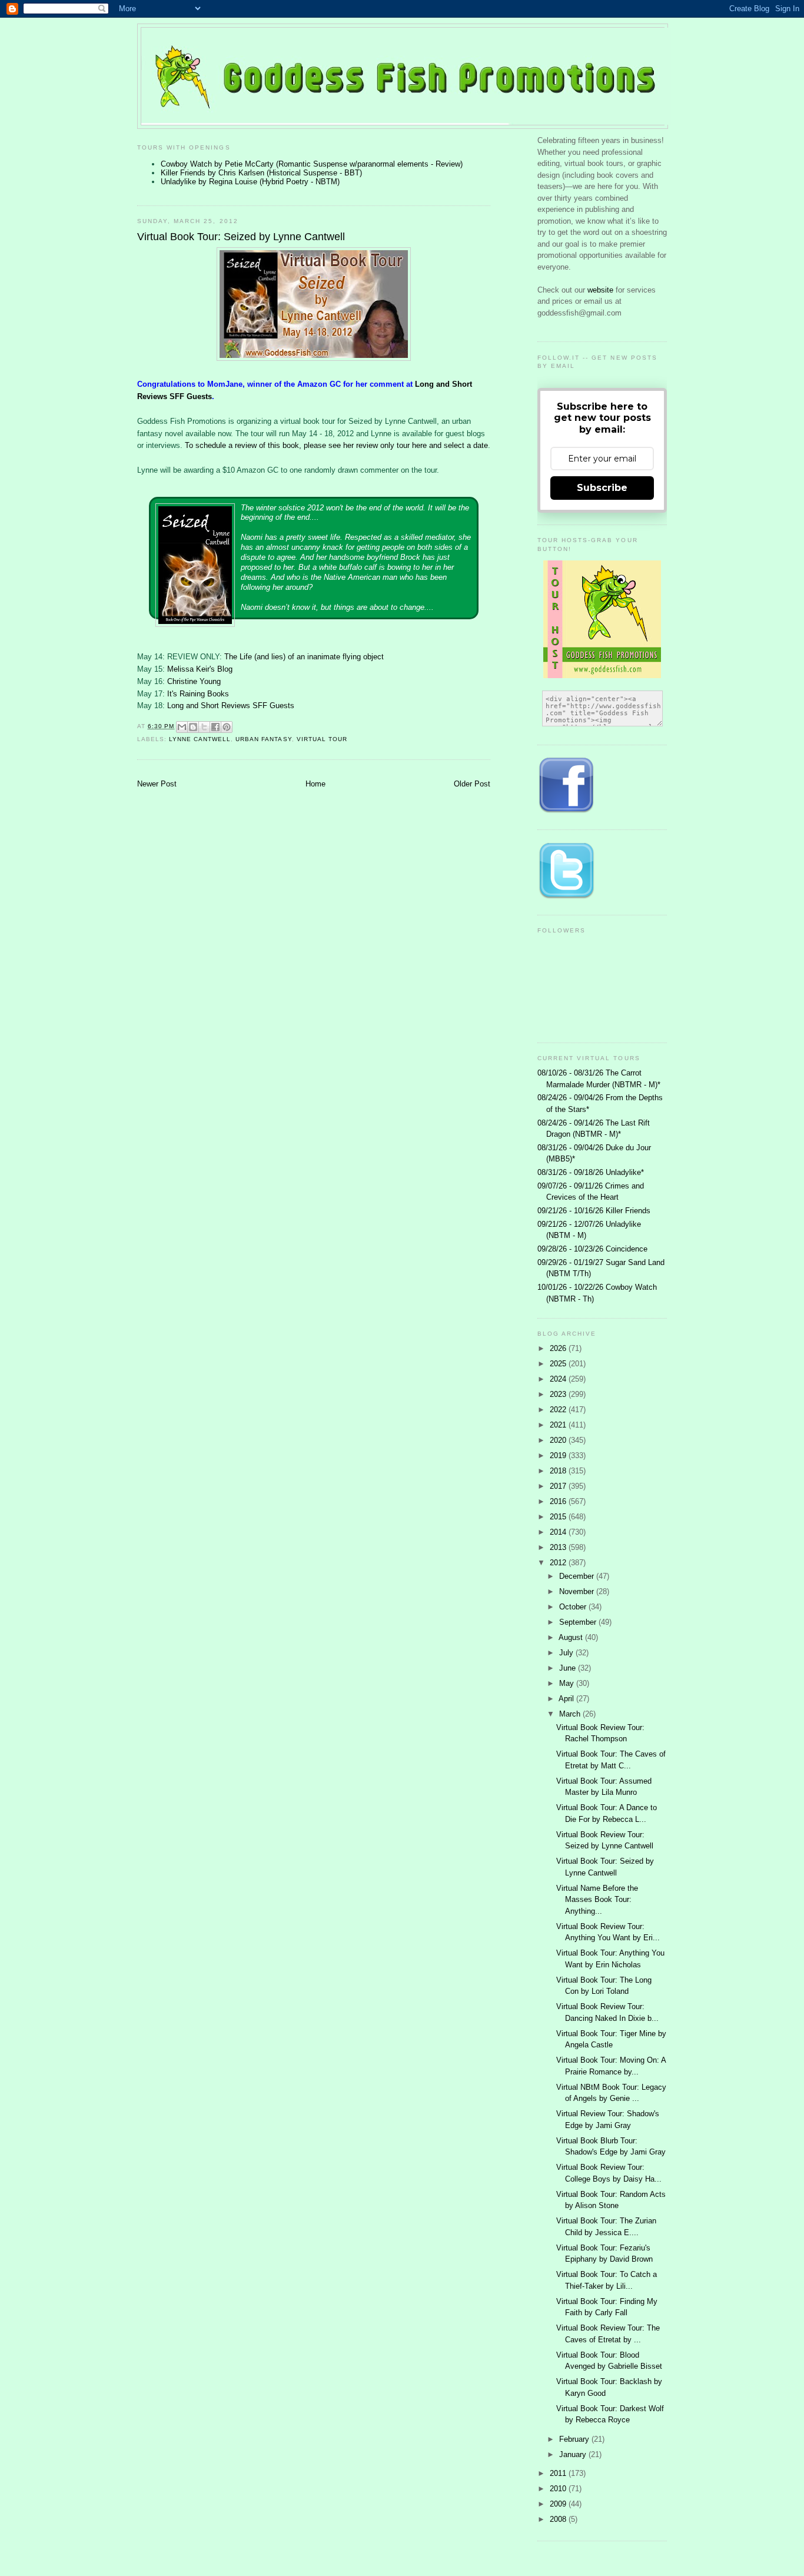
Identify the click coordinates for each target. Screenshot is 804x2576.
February (575, 2439)
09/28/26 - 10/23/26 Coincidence (592, 1249)
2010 (559, 2489)
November (578, 1591)
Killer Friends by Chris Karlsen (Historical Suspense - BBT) (261, 173)
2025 (559, 1364)
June (569, 1668)
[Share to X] (204, 727)
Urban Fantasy (263, 739)
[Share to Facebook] (215, 727)
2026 (559, 1348)
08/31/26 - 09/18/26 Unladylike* (591, 1172)
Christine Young (194, 681)
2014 (559, 1532)
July (567, 1653)
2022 (559, 1410)
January (574, 2454)
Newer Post (157, 784)
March (571, 1714)
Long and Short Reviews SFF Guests (231, 706)
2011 (559, 2473)
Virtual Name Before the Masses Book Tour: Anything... (597, 1900)
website (602, 290)
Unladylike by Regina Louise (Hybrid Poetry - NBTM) (250, 182)
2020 (559, 1440)
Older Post (472, 784)
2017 (559, 1486)
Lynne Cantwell (200, 739)
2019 (559, 1455)
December (578, 1576)
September (579, 1622)
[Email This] (182, 727)
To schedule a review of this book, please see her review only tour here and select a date (336, 445)
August (572, 1637)
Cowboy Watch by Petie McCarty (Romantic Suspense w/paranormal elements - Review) (312, 164)
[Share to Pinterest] (227, 727)
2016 (559, 1501)
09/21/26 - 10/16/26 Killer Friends (594, 1211)
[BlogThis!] (193, 727)
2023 (559, 1394)
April (567, 1699)
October (574, 1607)
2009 (559, 2504)
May (568, 1683)
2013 (559, 1547)
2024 (559, 1379)
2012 (559, 1563)
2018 (559, 1471)
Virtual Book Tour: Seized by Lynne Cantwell (241, 237)
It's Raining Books (198, 694)
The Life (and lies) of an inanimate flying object (304, 657)
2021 (559, 1425)
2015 (559, 1517)
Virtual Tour (322, 739)
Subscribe (602, 488)
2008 (559, 2519)
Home (315, 784)
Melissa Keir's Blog (200, 669)
